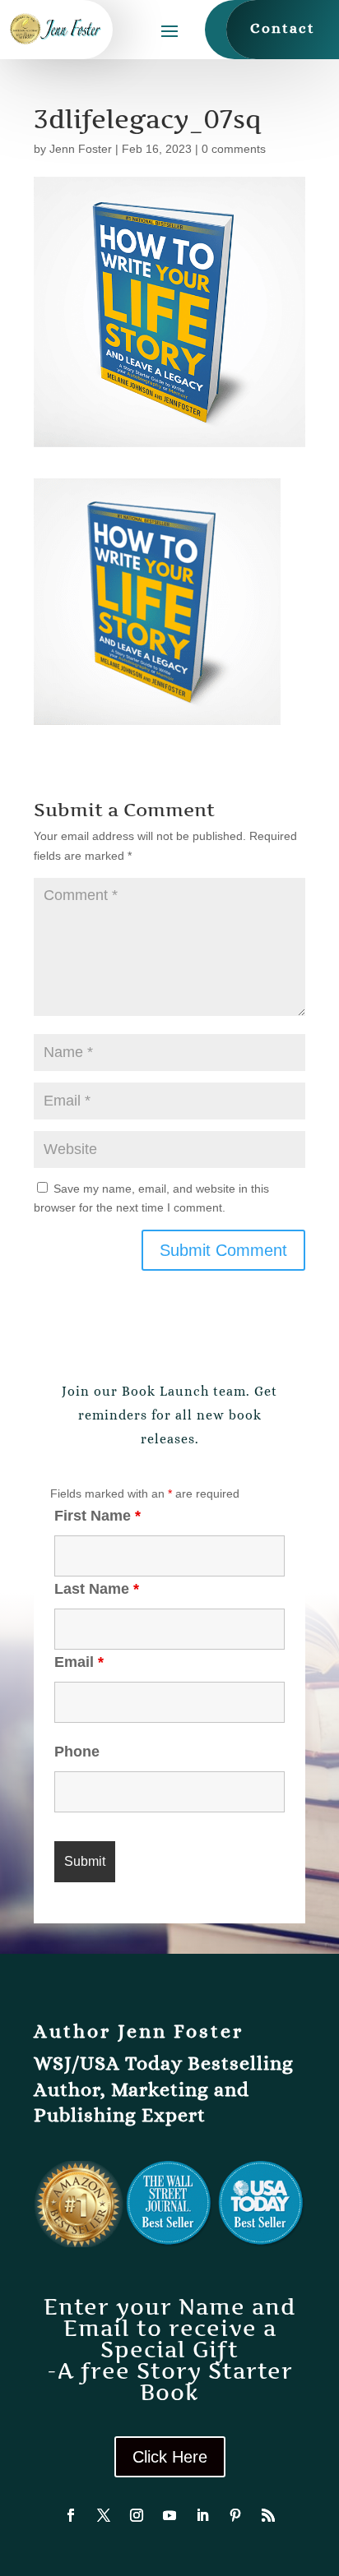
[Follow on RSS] (268, 2515)
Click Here (170, 2457)
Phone (77, 1752)
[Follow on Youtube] (169, 2515)
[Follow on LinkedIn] (202, 2515)
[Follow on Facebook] (71, 2515)
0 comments (234, 149)
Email (79, 1662)
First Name (98, 1516)
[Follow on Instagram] (137, 2515)
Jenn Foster (81, 149)
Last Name (97, 1589)
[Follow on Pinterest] (235, 2515)
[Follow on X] (104, 2515)
